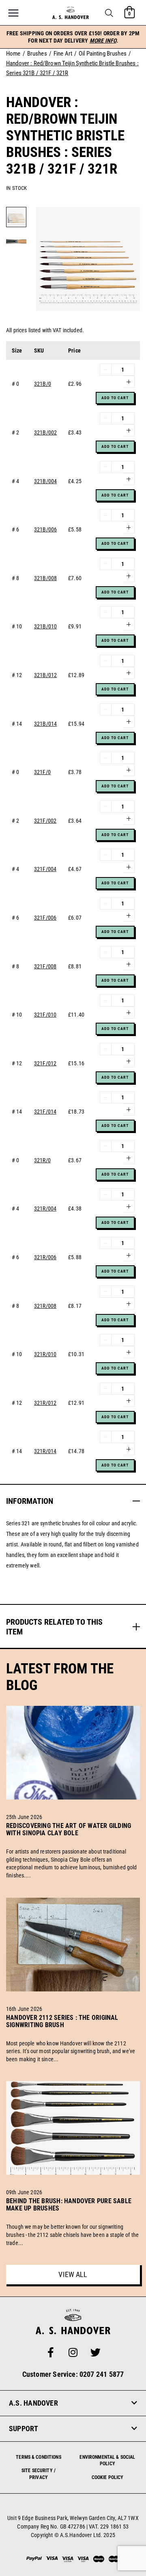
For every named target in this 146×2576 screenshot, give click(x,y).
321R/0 (42, 1160)
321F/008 (45, 966)
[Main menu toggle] (13, 13)
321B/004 (45, 481)
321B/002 (45, 432)
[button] (109, 13)
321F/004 (45, 869)
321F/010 (45, 1015)
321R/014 (45, 1451)
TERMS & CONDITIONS (39, 2457)
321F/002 (45, 821)
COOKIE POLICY (108, 2477)
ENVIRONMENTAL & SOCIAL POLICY (107, 2461)
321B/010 (45, 626)
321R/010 (45, 1354)
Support (24, 2429)
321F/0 (42, 772)
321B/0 (43, 384)
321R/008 (45, 1306)
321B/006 (45, 529)
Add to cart (115, 398)
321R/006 (45, 1257)
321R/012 (45, 1403)
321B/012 (45, 675)
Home (13, 54)
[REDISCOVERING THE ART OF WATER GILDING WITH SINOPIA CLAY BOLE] (73, 1843)
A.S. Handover (33, 2403)
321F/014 (45, 1112)
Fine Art (63, 54)
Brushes (37, 54)
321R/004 (45, 1208)
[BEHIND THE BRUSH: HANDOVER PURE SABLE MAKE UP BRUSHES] (73, 2218)
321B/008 (45, 578)
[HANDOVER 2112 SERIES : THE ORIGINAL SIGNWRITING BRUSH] (73, 2034)
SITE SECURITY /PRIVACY (39, 2474)
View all (73, 2274)
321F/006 (45, 918)
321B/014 (45, 724)
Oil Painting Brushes (103, 54)
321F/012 (45, 1063)
